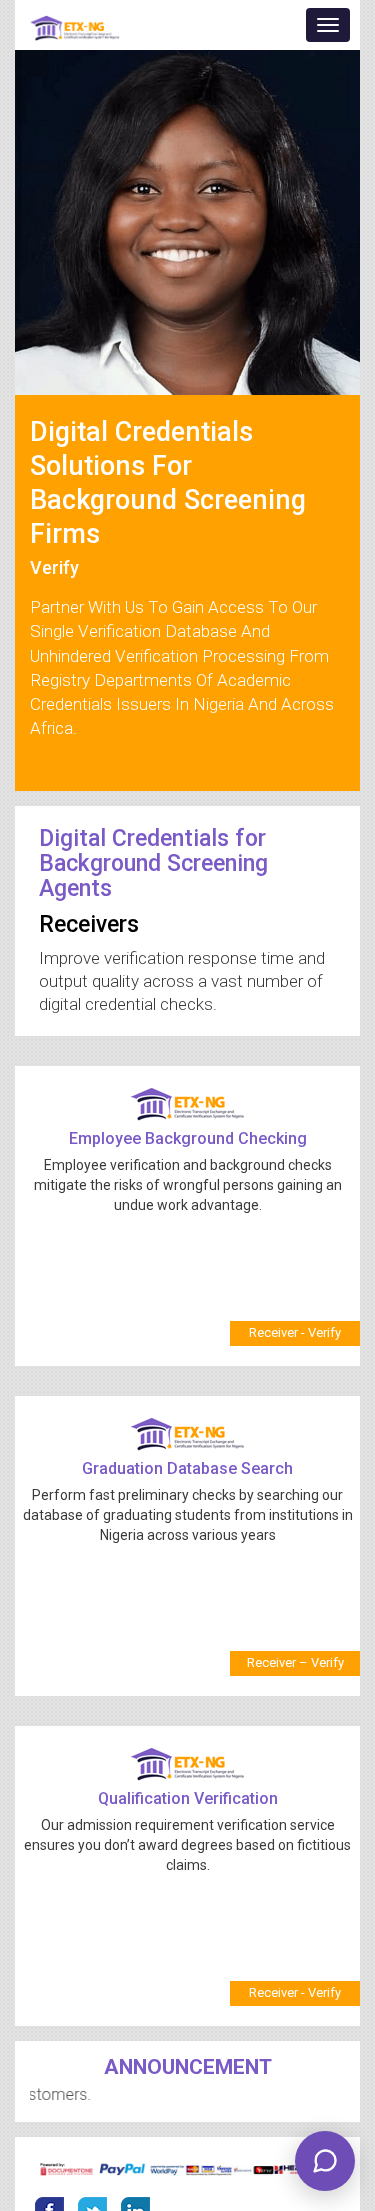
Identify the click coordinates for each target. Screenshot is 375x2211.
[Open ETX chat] (325, 2161)
